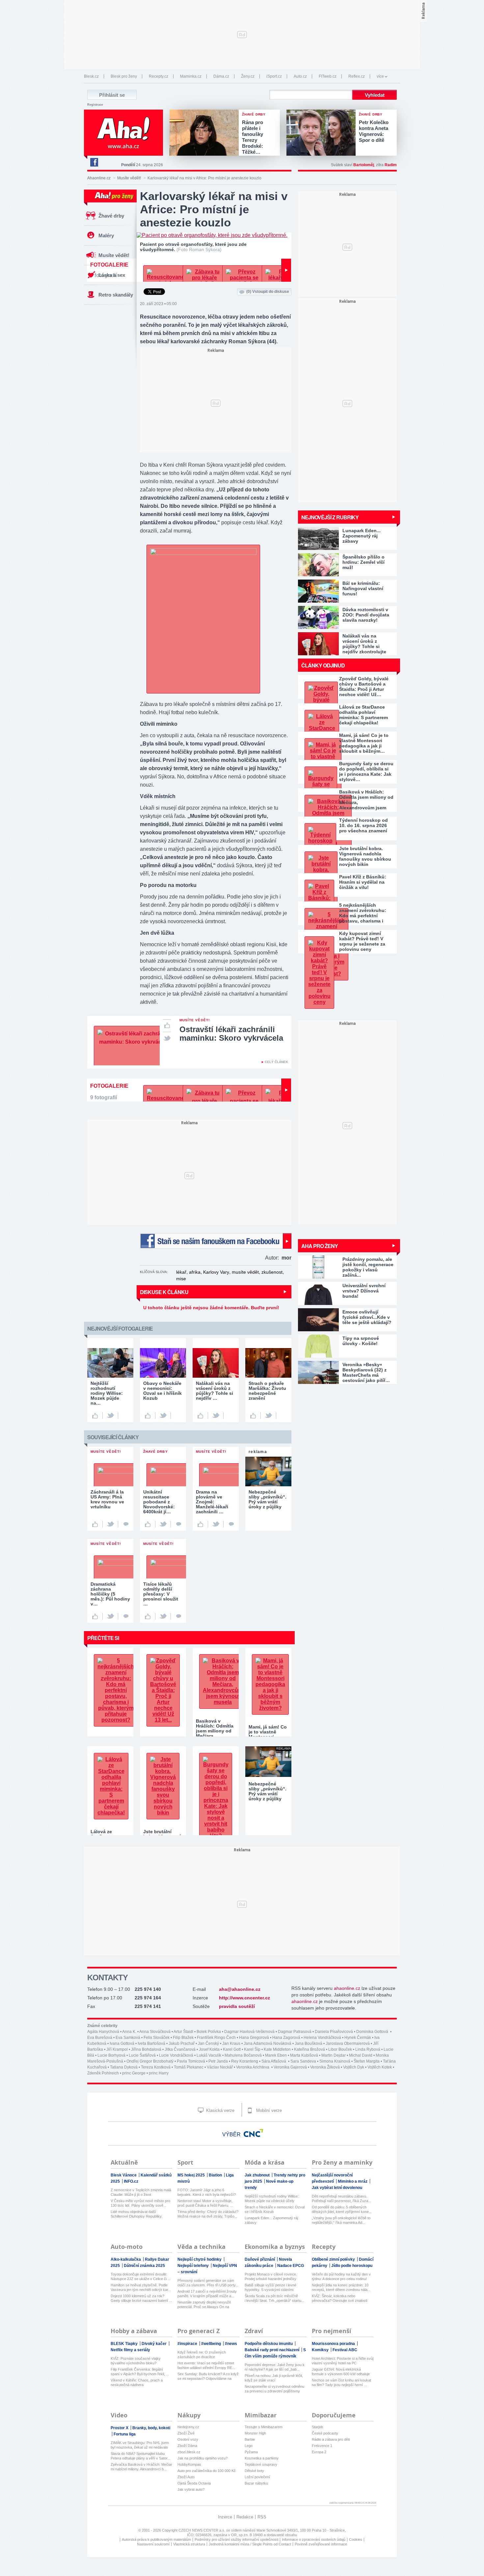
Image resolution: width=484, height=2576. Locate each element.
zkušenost (272, 1272)
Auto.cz (300, 76)
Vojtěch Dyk (354, 2067)
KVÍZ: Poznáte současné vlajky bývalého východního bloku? (136, 2361)
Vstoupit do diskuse (268, 292)
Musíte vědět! (129, 178)
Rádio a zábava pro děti (331, 2439)
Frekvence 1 (322, 2446)
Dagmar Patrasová (295, 2032)
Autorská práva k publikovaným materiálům (156, 2539)
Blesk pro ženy (124, 76)
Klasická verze (220, 2110)
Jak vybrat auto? (191, 2489)
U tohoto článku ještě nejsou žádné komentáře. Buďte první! (211, 1308)
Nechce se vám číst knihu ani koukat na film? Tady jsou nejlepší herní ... (341, 2382)
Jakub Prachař (182, 2043)
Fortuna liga (125, 2434)
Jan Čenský (208, 2043)
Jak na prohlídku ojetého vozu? (202, 2458)
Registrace (95, 105)
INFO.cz (131, 2181)
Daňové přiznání (260, 2259)
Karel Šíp (252, 2049)
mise (181, 1279)
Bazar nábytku (256, 2483)
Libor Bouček (340, 2049)
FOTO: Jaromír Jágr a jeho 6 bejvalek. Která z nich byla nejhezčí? (207, 2192)
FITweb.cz (328, 76)
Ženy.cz (248, 76)
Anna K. (129, 2032)
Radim (391, 165)
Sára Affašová (274, 2061)
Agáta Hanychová (103, 2032)
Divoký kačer (155, 2344)
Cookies (356, 2539)
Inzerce (225, 2517)
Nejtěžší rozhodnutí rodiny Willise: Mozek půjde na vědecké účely (272, 2199)
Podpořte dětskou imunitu (269, 2344)
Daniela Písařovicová (334, 2032)
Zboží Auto (186, 2477)
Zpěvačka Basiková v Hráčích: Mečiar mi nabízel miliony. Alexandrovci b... (141, 2467)
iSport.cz (274, 76)
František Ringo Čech (216, 2038)
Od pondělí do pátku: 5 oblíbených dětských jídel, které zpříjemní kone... (342, 2209)
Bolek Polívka (209, 2032)
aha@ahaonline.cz (240, 1989)
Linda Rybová (368, 2049)
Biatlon (216, 2175)
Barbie (250, 2439)
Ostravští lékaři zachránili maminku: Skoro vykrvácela (231, 1034)
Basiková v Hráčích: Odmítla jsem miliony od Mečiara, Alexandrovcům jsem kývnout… (366, 800)
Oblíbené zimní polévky (334, 2259)
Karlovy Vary (216, 1272)
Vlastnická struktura (189, 2544)
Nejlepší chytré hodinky (200, 2259)
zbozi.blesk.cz (189, 2452)
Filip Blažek (183, 2038)
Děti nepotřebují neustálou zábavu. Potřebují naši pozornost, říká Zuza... (341, 2199)
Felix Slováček (157, 2038)
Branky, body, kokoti (151, 2428)
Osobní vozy (188, 2439)
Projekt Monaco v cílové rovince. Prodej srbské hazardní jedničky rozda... (271, 2277)
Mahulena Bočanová (243, 2055)
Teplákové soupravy (261, 2464)
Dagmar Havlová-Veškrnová (249, 2032)
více (380, 76)
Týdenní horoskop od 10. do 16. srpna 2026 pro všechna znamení (363, 825)
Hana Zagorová (286, 2038)
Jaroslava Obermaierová (348, 2043)
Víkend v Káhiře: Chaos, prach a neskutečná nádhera (137, 2382)
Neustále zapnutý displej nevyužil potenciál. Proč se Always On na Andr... (204, 2305)
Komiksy (321, 2350)
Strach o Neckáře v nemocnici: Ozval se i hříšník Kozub (275, 2209)
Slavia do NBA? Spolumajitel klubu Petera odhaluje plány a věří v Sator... (140, 2456)
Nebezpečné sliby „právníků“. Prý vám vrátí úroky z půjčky (268, 1791)
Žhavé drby (111, 216)
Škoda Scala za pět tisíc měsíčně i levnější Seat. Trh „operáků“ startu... (274, 2298)
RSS (262, 2517)
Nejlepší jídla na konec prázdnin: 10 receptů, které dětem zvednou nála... (341, 2287)
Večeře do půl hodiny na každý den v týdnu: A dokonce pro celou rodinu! (341, 2277)
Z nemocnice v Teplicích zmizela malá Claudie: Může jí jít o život (141, 2192)
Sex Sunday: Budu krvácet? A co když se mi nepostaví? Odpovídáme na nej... (208, 2376)
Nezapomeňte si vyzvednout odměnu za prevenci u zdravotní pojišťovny (274, 2389)
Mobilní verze (268, 2110)
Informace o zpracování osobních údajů (314, 2539)
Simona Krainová (335, 2061)
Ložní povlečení (257, 2477)
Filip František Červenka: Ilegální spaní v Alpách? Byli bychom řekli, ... (140, 2372)
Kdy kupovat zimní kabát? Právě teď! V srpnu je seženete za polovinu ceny (362, 941)
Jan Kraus (231, 2043)
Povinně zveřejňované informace (321, 2544)
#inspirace (188, 2344)
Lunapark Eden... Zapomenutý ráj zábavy (271, 2220)
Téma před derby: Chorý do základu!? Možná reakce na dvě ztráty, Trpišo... (208, 2214)
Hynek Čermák (358, 2038)
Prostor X (120, 2428)
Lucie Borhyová (111, 2055)
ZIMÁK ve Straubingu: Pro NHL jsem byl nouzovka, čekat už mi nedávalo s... (140, 2445)
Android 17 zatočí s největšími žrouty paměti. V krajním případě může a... (207, 2294)
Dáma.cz (221, 76)
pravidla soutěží (237, 2006)
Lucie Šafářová (142, 2055)
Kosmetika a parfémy (262, 2458)
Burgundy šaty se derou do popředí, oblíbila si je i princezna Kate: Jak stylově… (366, 771)
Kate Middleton (277, 2049)
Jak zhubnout (258, 2175)
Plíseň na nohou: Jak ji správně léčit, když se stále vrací (274, 2378)
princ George (134, 2073)
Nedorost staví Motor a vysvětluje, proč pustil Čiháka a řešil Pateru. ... (205, 2203)
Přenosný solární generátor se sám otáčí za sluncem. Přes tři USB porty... (208, 2283)
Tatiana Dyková (124, 2067)
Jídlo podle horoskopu (352, 2266)
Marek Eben (276, 2055)
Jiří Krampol (117, 2049)
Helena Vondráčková (322, 2038)
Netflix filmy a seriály (130, 2350)
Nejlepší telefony (194, 2266)
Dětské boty (254, 2471)
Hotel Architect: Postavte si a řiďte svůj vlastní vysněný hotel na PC (343, 2361)
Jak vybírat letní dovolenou (337, 2188)
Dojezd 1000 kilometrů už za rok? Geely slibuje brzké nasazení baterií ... (141, 2298)
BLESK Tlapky (125, 2344)
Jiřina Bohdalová (146, 2049)
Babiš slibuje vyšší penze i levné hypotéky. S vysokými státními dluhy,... (270, 2288)
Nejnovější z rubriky (330, 517)
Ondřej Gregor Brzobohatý (150, 2061)
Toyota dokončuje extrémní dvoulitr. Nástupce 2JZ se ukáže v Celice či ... (141, 2277)
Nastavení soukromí (153, 2544)
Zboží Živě (186, 2433)
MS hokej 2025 (192, 2175)
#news (231, 2344)
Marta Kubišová (304, 2055)
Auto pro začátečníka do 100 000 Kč (207, 2471)
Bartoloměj (364, 165)
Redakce (245, 2517)
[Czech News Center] (254, 2133)
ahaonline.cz (347, 1988)
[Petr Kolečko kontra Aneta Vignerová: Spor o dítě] (323, 133)
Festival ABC (345, 2350)
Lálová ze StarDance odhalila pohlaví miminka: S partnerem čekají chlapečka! (363, 715)
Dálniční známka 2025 (144, 2266)
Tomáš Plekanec (189, 2067)
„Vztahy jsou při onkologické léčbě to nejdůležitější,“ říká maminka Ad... (341, 2220)
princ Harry (159, 2073)
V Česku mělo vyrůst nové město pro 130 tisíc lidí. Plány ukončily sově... (140, 2203)
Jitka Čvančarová (180, 2049)
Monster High (255, 2433)
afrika (195, 1272)
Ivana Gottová (122, 2043)
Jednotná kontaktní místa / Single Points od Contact (250, 2544)
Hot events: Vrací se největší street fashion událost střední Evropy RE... (206, 2365)
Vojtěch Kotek (380, 2067)
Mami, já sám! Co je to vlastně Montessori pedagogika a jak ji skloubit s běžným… (364, 743)
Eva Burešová (100, 2038)
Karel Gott (232, 2049)
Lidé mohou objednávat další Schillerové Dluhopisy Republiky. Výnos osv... (136, 2214)
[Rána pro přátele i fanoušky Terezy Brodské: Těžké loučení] (206, 133)
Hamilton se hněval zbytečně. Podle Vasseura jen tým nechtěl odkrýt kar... (141, 2287)
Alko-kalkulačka (126, 2259)
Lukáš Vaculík (209, 2055)
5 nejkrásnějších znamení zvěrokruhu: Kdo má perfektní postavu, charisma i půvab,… (363, 913)
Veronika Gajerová (290, 2067)
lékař (181, 1272)
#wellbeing (212, 2344)
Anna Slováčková (155, 2032)
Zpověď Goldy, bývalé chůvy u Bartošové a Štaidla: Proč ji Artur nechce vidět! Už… (364, 687)
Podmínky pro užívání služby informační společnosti (236, 2539)
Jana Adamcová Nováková (268, 2043)
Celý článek (276, 1062)
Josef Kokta (209, 2049)
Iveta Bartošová (151, 2043)
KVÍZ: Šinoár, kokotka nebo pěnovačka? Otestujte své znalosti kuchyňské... (339, 2298)
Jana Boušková (309, 2043)
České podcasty (325, 2433)
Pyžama (251, 2452)
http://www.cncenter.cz (244, 1998)
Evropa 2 (319, 2452)
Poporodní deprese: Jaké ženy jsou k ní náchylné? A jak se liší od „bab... (275, 2367)
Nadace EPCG (291, 2266)
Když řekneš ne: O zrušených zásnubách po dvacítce (202, 2355)
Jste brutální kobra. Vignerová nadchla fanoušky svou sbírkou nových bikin (365, 856)
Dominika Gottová (373, 2032)
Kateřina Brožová (309, 2049)
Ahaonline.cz (99, 178)
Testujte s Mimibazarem (264, 2427)
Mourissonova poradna (334, 2344)
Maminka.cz (191, 76)
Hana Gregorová (254, 2038)
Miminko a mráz (353, 2181)
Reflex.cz (357, 76)
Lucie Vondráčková (176, 2055)
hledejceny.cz (188, 2427)
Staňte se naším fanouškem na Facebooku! (216, 1241)
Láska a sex (112, 275)
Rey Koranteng (245, 2061)
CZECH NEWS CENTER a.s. (202, 2530)
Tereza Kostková (156, 2067)
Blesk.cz (91, 76)
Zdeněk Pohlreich (103, 2073)
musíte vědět (245, 1272)
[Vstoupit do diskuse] (126, 1524)
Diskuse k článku (164, 1292)
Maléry (106, 235)
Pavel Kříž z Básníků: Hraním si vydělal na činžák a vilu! (363, 882)
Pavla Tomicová (191, 2061)
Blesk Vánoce (124, 2175)
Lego (249, 2446)
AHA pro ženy (320, 1246)
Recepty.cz (159, 76)
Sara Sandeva (303, 2061)
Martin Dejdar (334, 2055)
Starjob (317, 2427)
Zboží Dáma (187, 2446)
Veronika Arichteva (253, 2067)
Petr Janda (218, 2061)
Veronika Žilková (325, 2067)
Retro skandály (116, 295)
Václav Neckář (220, 2067)
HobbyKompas (189, 2464)
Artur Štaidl (183, 2032)
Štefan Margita (367, 2061)
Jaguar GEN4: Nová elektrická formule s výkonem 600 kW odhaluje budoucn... (341, 2372)
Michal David (361, 2055)
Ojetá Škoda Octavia (194, 2483)
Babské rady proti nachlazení (272, 2350)
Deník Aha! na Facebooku (94, 162)
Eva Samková (128, 2038)
